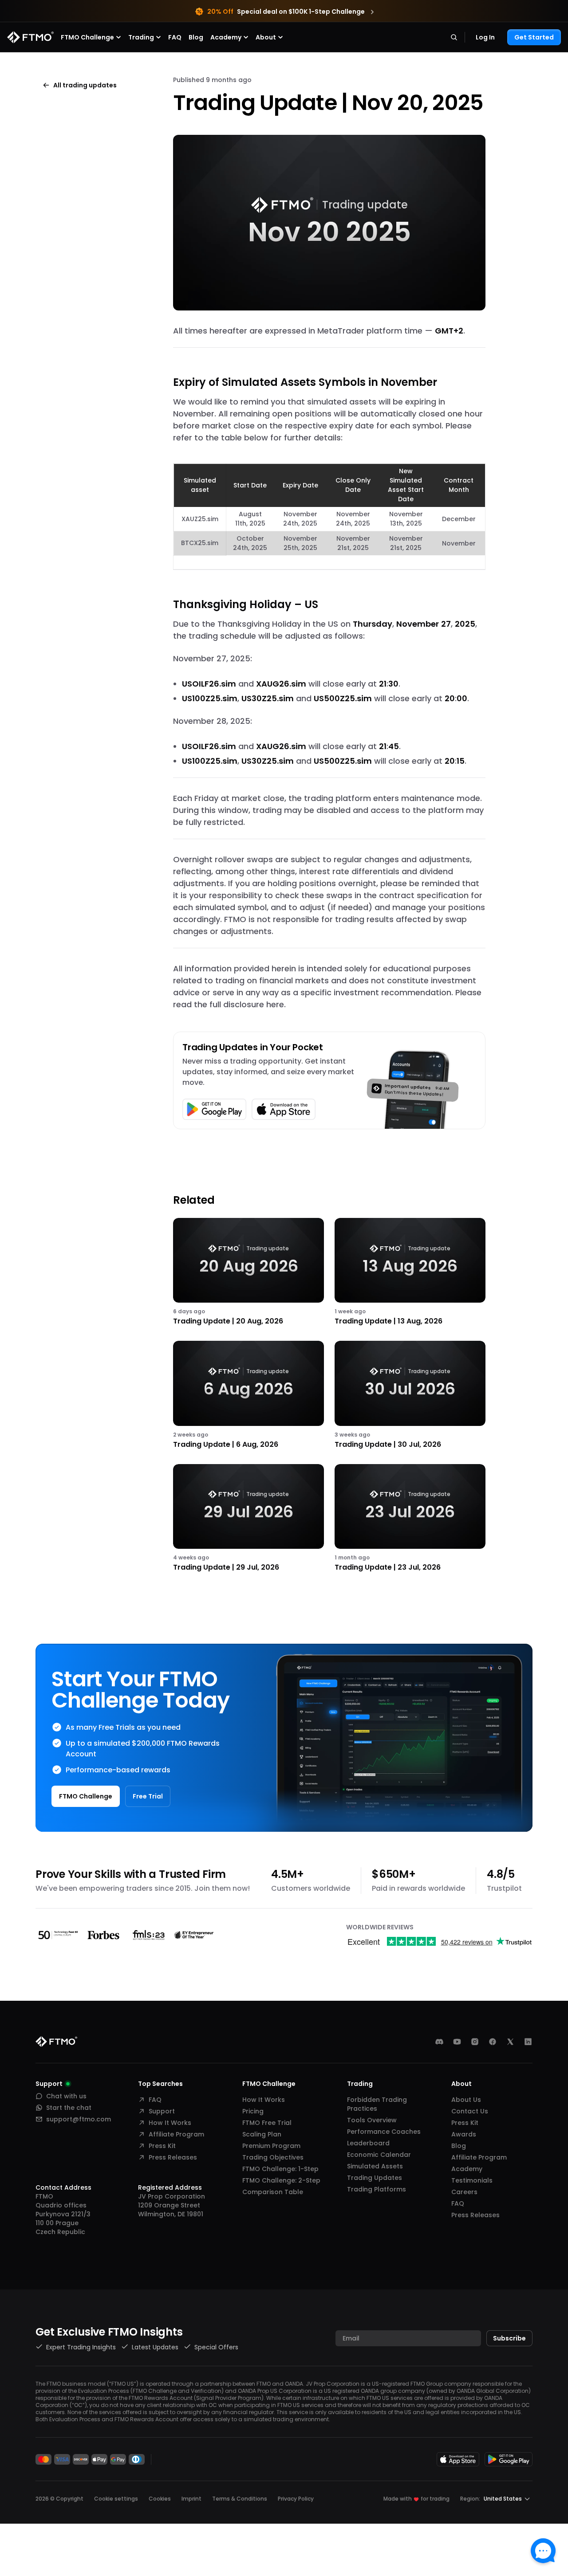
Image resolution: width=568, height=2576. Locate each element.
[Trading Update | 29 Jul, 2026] (248, 1518)
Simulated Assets (375, 2166)
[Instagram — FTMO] (475, 2042)
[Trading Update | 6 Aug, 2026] (248, 1395)
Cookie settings (116, 2499)
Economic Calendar (379, 2155)
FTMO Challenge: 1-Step (280, 2169)
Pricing (253, 2111)
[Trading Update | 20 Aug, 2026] (248, 1272)
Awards (464, 2134)
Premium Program (271, 2146)
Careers (464, 2192)
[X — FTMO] (510, 2042)
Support (162, 2111)
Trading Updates (375, 2178)
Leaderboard (368, 2143)
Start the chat (69, 2108)
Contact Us (470, 2111)
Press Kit (162, 2146)
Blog (196, 37)
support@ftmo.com (79, 2119)
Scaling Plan (262, 2134)
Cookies (160, 2499)
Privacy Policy (296, 2499)
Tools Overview (372, 2120)
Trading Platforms (377, 2189)
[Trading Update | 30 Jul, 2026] (410, 1395)
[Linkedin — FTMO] (528, 2042)
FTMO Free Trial (267, 2123)
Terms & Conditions (240, 2499)
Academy (467, 2169)
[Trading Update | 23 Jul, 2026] (410, 1518)
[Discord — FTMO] (439, 2042)
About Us (466, 2100)
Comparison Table (273, 2192)
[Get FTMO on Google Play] (509, 2459)
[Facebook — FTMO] (493, 2042)
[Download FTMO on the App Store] (458, 2459)
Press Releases (173, 2157)
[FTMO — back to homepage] (30, 37)
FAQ (175, 37)
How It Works (170, 2123)
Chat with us (66, 2096)
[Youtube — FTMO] (457, 2042)
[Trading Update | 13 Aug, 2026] (410, 1272)
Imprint (191, 2499)
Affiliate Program (176, 2134)
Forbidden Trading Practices (377, 2104)
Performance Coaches (384, 2132)
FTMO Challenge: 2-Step (281, 2180)
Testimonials (472, 2180)
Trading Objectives (273, 2157)
